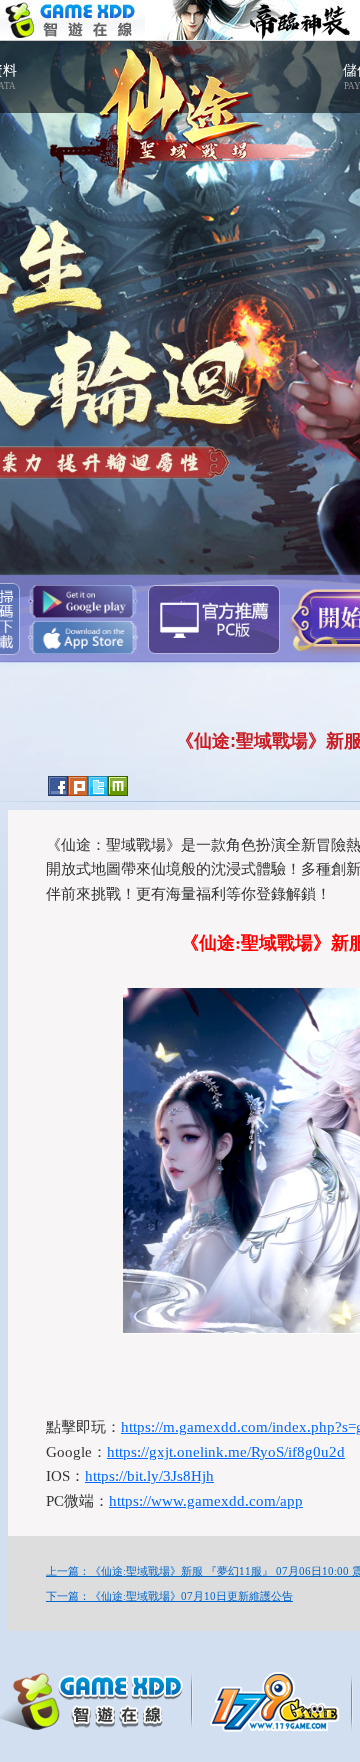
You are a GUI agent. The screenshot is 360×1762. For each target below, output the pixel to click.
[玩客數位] (280, 1700)
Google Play (83, 601)
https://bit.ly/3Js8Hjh (149, 1476)
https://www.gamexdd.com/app (206, 1501)
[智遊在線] (100, 1698)
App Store (83, 637)
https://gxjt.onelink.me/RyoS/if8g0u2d (226, 1452)
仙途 (180, 110)
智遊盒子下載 (214, 619)
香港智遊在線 (72, 20)
